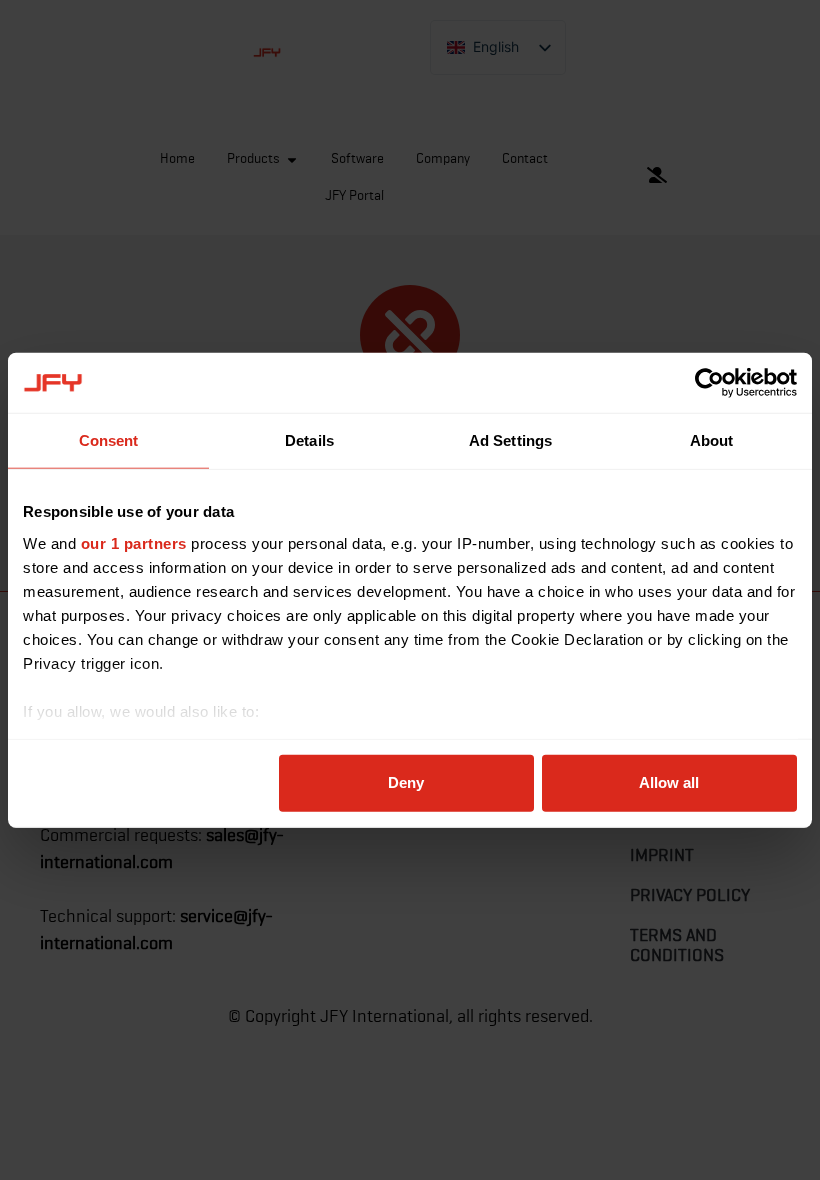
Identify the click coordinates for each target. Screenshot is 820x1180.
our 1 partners (134, 542)
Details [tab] (309, 440)
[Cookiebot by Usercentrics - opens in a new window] (709, 383)
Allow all (669, 782)
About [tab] (712, 440)
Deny (406, 782)
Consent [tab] (109, 440)
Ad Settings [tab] (510, 440)
